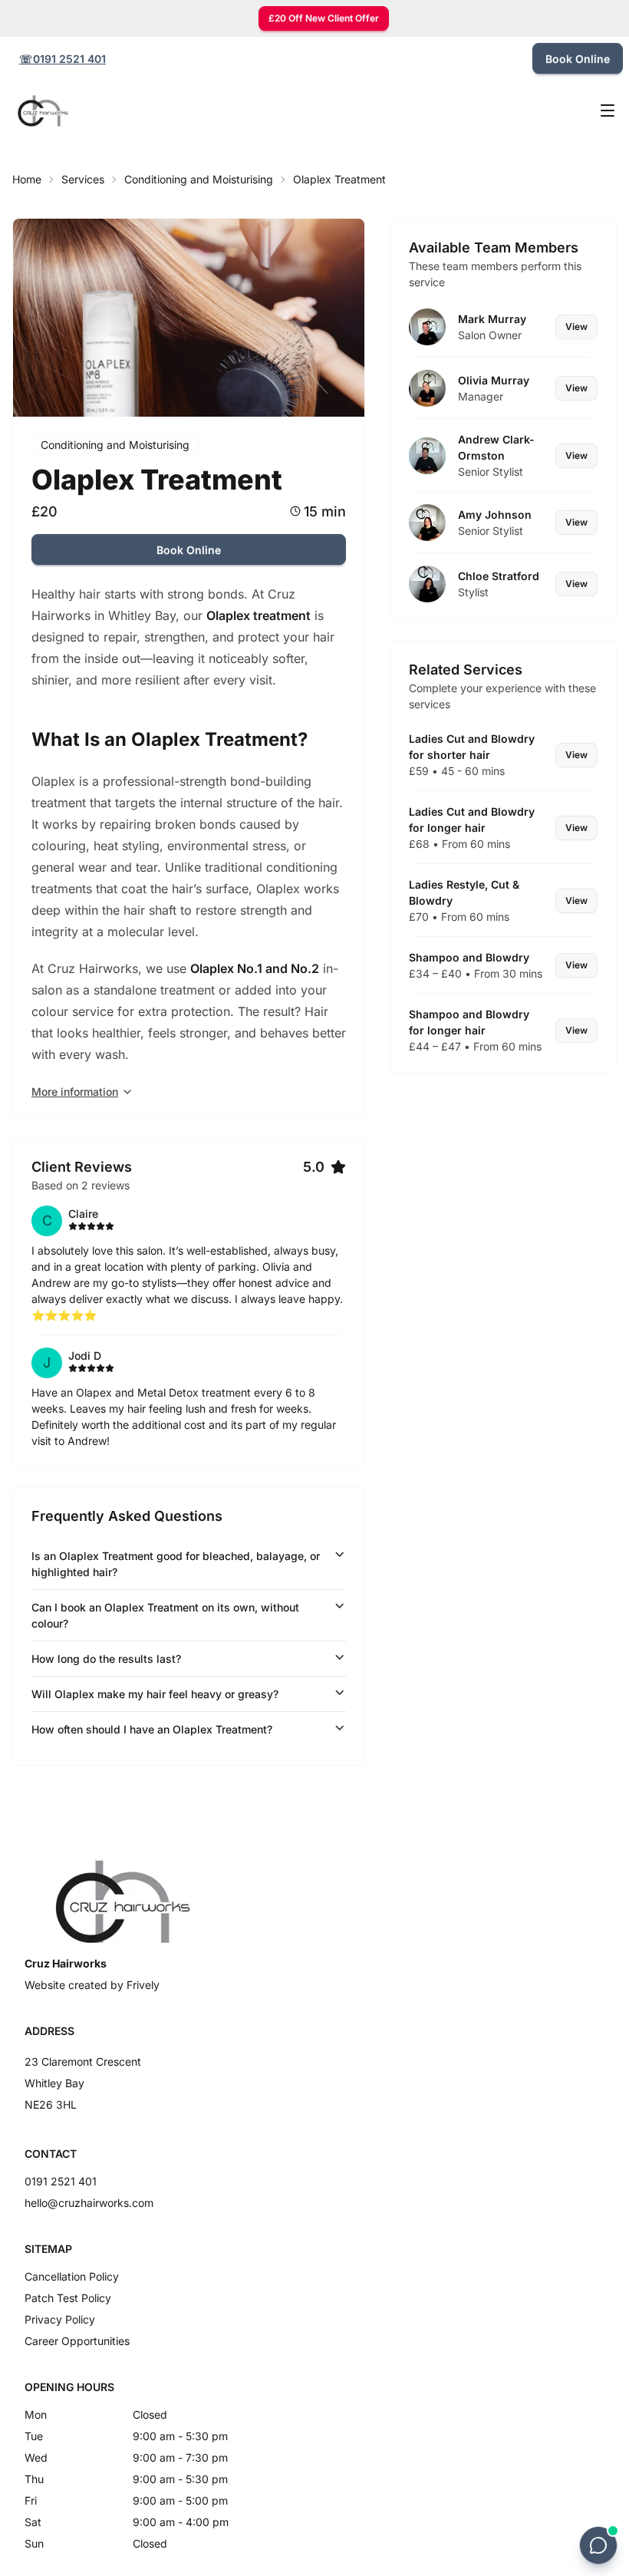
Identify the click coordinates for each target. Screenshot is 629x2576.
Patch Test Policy (68, 2298)
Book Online (578, 59)
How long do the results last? (106, 1659)
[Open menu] (608, 110)
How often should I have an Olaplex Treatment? (152, 1729)
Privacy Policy (60, 2319)
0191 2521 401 (61, 2181)
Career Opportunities (77, 2341)
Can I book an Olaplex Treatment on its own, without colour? (165, 1615)
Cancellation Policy (72, 2276)
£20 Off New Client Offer (324, 18)
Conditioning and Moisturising (199, 179)
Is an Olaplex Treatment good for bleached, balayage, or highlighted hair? (176, 1564)
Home (27, 179)
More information (75, 1092)
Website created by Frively (92, 1985)
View (576, 327)
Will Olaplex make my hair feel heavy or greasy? (155, 1694)
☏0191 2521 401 (63, 59)
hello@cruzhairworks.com (89, 2203)
